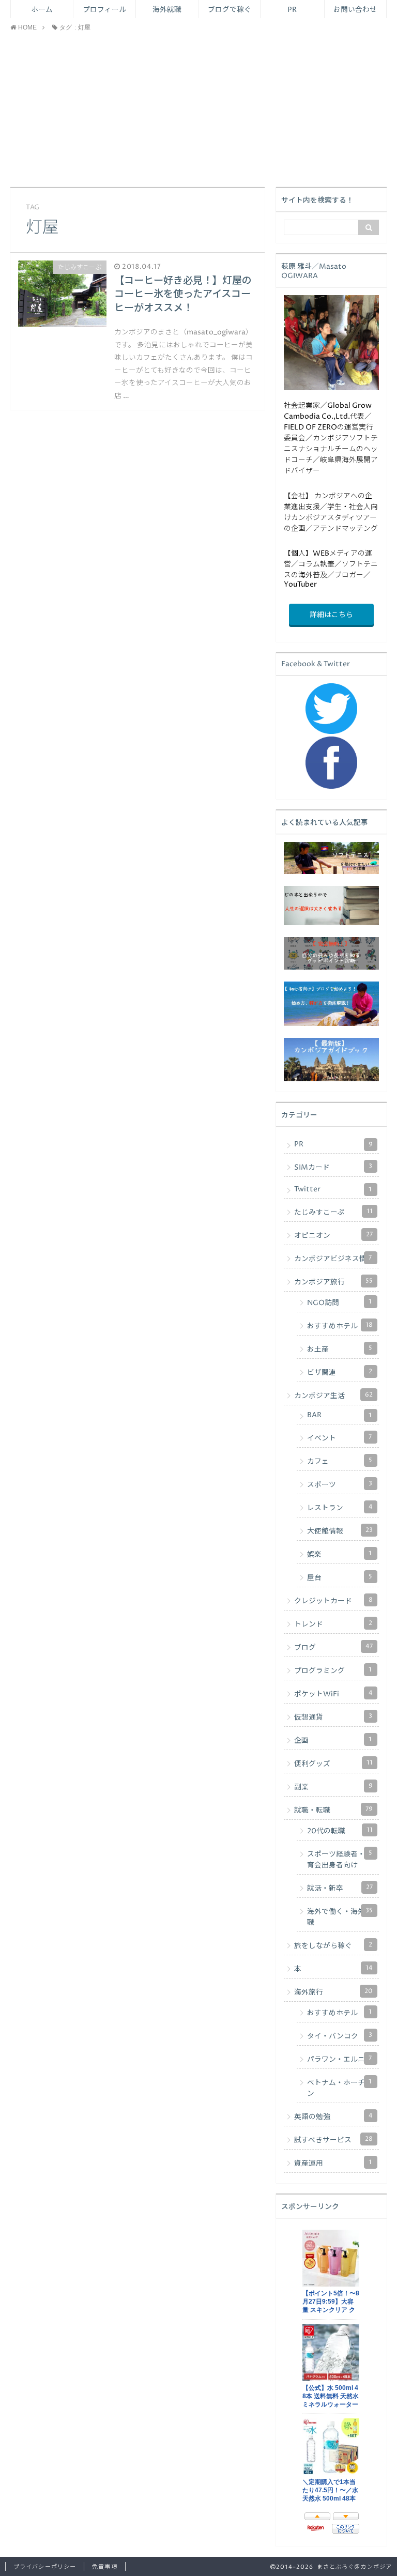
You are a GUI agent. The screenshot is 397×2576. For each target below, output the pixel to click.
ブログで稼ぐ (230, 10)
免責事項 (104, 2567)
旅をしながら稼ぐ (333, 1945)
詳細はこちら (331, 615)
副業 (333, 1787)
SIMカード (333, 1167)
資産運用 (333, 2163)
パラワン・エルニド (340, 2059)
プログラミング (333, 1670)
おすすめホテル (340, 1326)
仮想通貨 (333, 1717)
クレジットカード (333, 1601)
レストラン (340, 1508)
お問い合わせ (355, 10)
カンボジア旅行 (333, 1282)
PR (292, 10)
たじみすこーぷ (333, 1212)
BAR (339, 1415)
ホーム (42, 10)
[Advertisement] (198, 110)
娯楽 (339, 1554)
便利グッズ (333, 1764)
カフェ (340, 1461)
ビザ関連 (340, 1372)
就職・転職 (333, 1810)
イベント (339, 1438)
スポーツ (340, 1484)
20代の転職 (340, 1831)
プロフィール (104, 10)
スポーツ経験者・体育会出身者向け (340, 1859)
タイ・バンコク (340, 2036)
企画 (333, 1740)
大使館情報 (340, 1531)
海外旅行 (333, 1992)
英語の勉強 (333, 2117)
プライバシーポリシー (45, 2567)
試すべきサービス (333, 2140)
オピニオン (333, 1235)
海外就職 (167, 10)
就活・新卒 (340, 1888)
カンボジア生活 (333, 1396)
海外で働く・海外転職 (340, 1917)
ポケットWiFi (333, 1694)
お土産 (340, 1349)
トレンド (333, 1624)
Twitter (333, 1189)
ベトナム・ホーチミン (340, 2088)
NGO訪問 (339, 1302)
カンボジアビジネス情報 (334, 1259)
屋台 (340, 1577)
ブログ (333, 1647)
